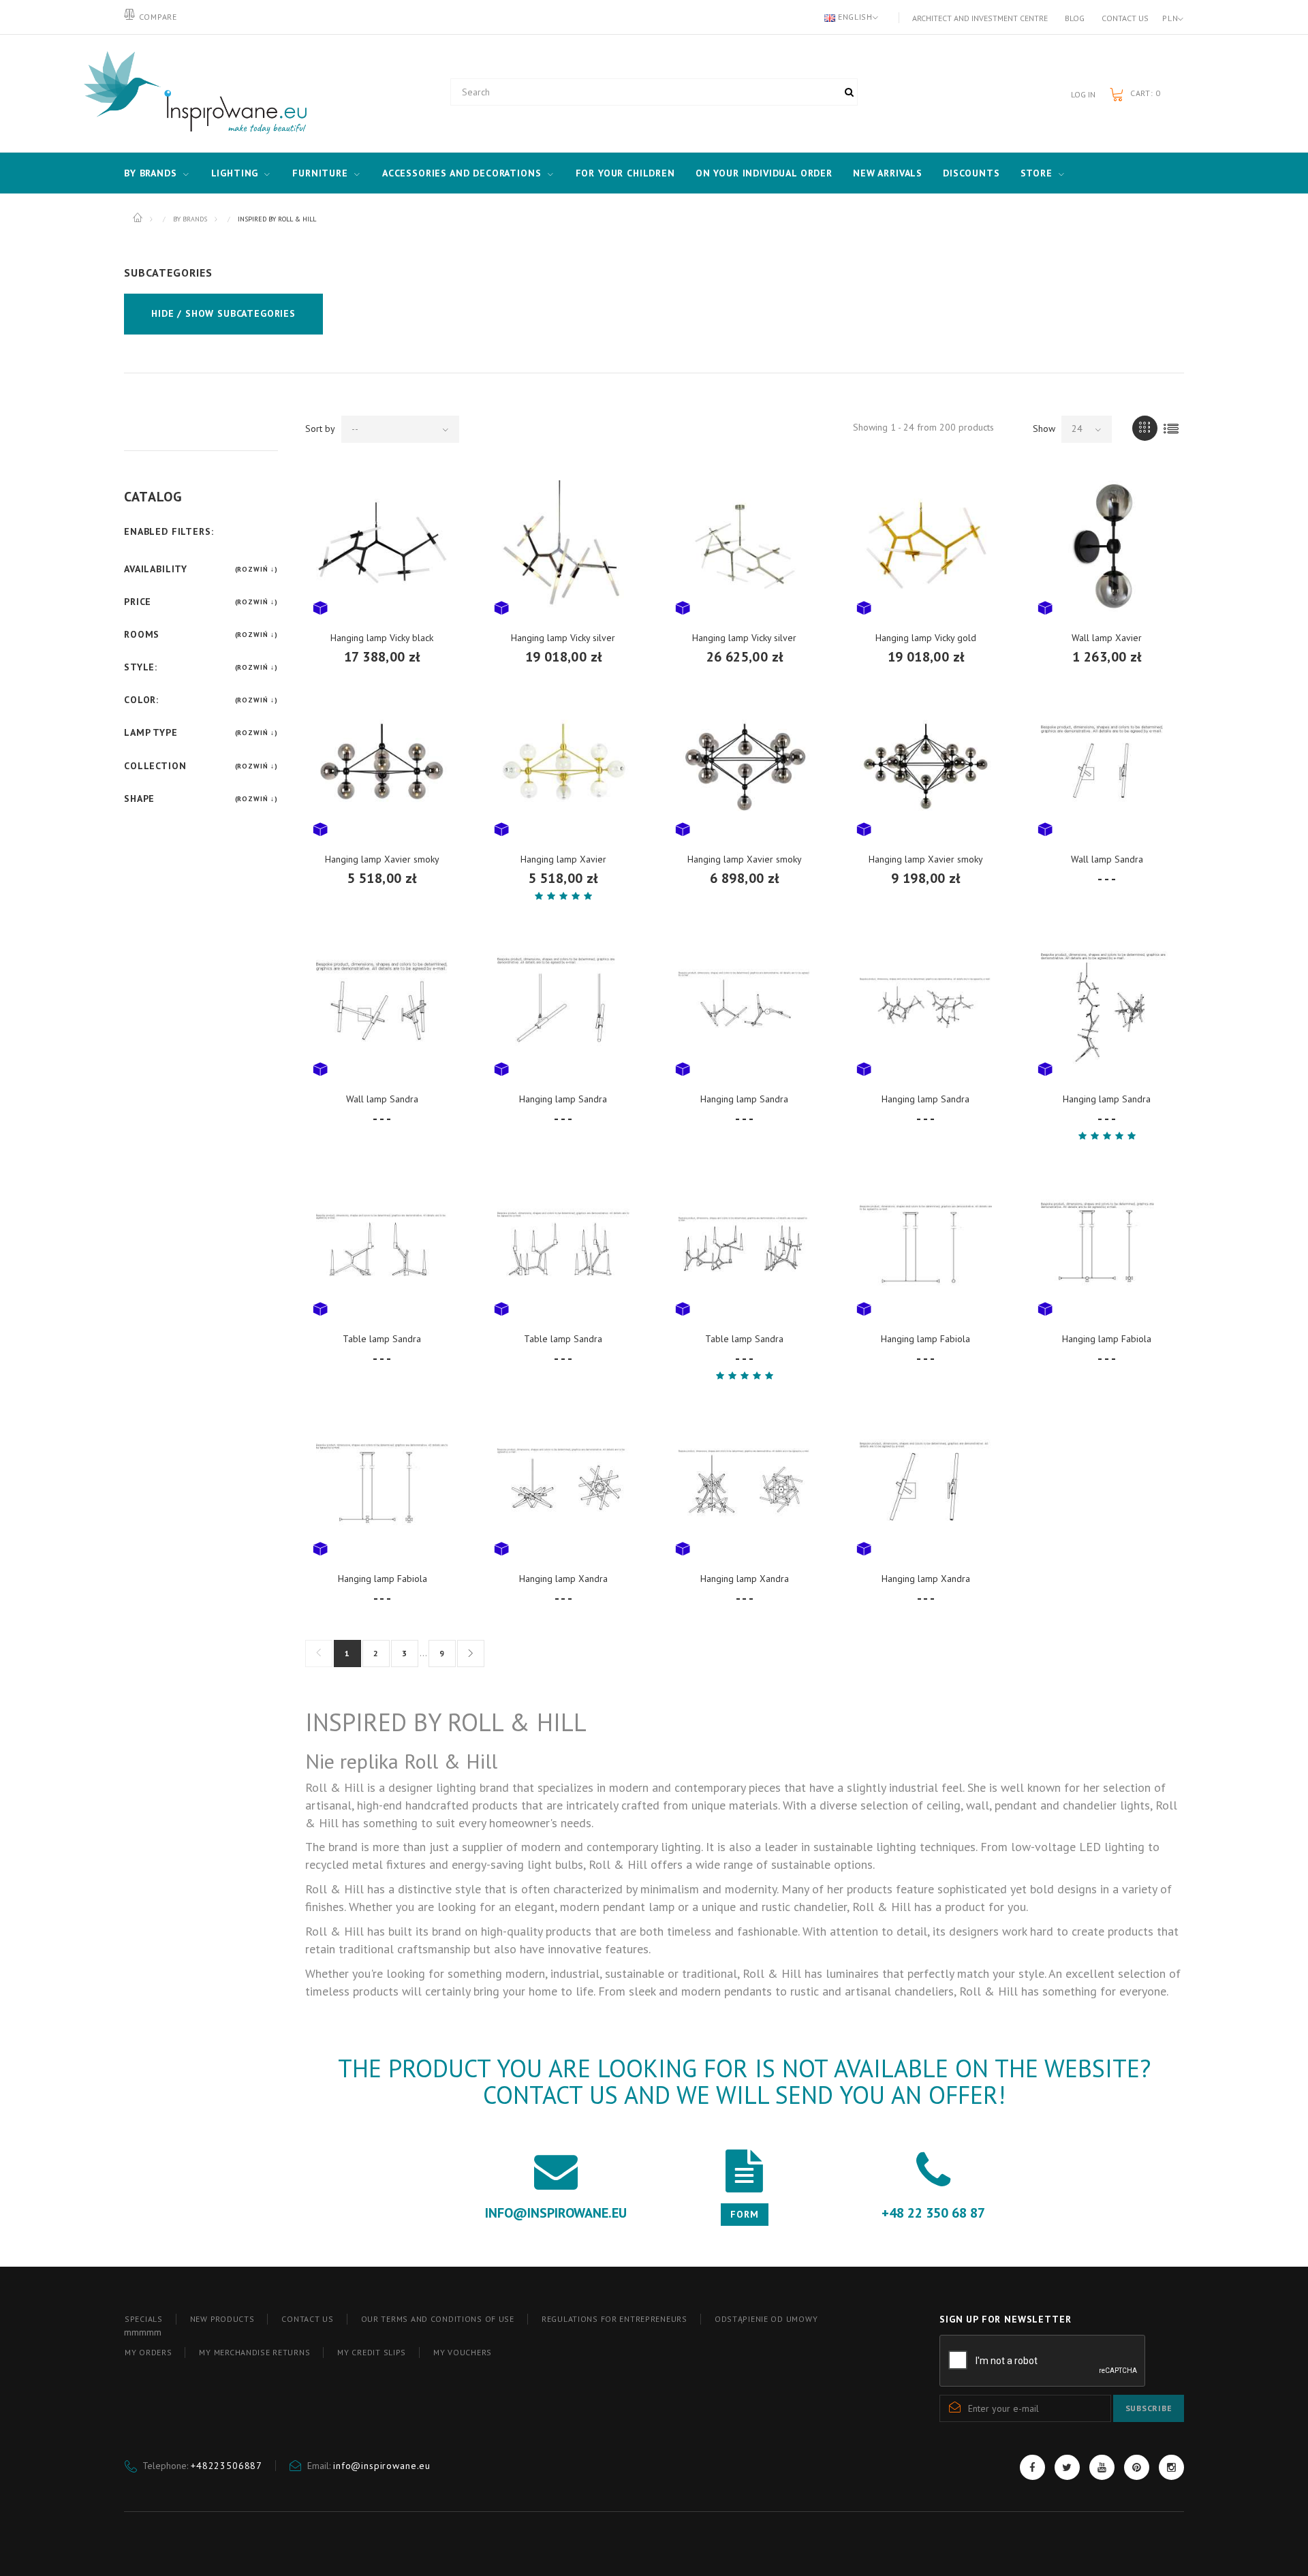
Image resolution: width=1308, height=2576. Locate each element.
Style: (141, 667)
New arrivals (888, 173)
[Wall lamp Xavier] (1107, 546)
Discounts (971, 173)
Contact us (1125, 18)
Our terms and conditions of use (438, 2319)
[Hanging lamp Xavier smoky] (382, 768)
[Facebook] (1032, 2467)
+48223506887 (227, 2466)
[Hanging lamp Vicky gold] (926, 546)
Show (1044, 429)
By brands (151, 173)
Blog (1075, 18)
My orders (148, 2352)
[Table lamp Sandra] (382, 1247)
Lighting (235, 173)
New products (222, 2319)
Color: (141, 700)
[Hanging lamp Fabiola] (926, 1247)
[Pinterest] (1137, 2467)
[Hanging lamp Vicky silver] (563, 546)
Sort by (320, 429)
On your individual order (764, 173)
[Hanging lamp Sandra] (563, 1008)
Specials (144, 2319)
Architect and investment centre (980, 18)
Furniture (320, 173)
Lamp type (151, 732)
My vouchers (463, 2352)
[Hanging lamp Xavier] (563, 768)
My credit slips (372, 2352)
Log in (1083, 94)
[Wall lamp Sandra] (1107, 768)
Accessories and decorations (462, 173)
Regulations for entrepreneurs (614, 2319)
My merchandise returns (254, 2352)
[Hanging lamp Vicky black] (382, 546)
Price (138, 602)
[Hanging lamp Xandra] (563, 1487)
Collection (155, 766)
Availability (156, 569)
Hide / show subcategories (223, 313)
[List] (1171, 428)
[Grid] (1145, 428)
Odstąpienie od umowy (766, 2319)
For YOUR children (625, 173)
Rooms (142, 634)
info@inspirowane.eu (382, 2466)
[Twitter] (1067, 2467)
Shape (139, 798)
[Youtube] (1102, 2467)
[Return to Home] (139, 218)
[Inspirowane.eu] (192, 93)
